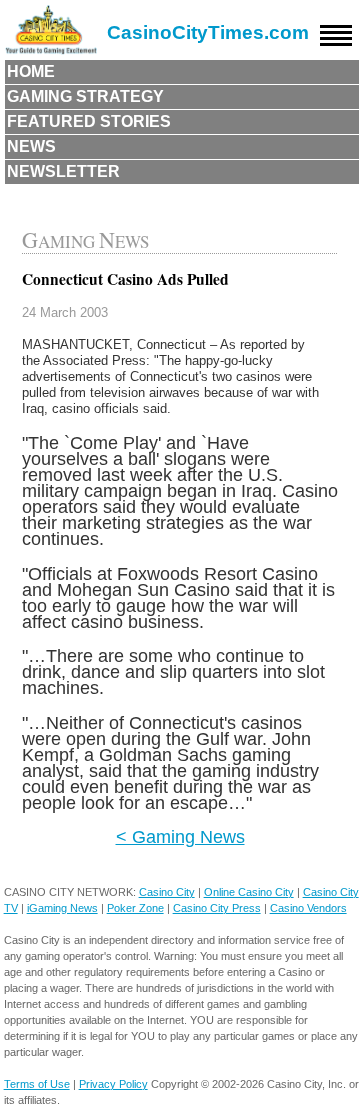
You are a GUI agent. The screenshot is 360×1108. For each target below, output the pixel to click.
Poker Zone (135, 908)
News (31, 146)
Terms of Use (37, 1084)
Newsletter (63, 171)
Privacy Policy (113, 1084)
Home (31, 71)
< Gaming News (180, 836)
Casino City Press (217, 908)
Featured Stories (89, 121)
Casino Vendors (308, 908)
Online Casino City (249, 892)
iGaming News (62, 908)
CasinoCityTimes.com (208, 32)
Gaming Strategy (85, 96)
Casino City (167, 892)
